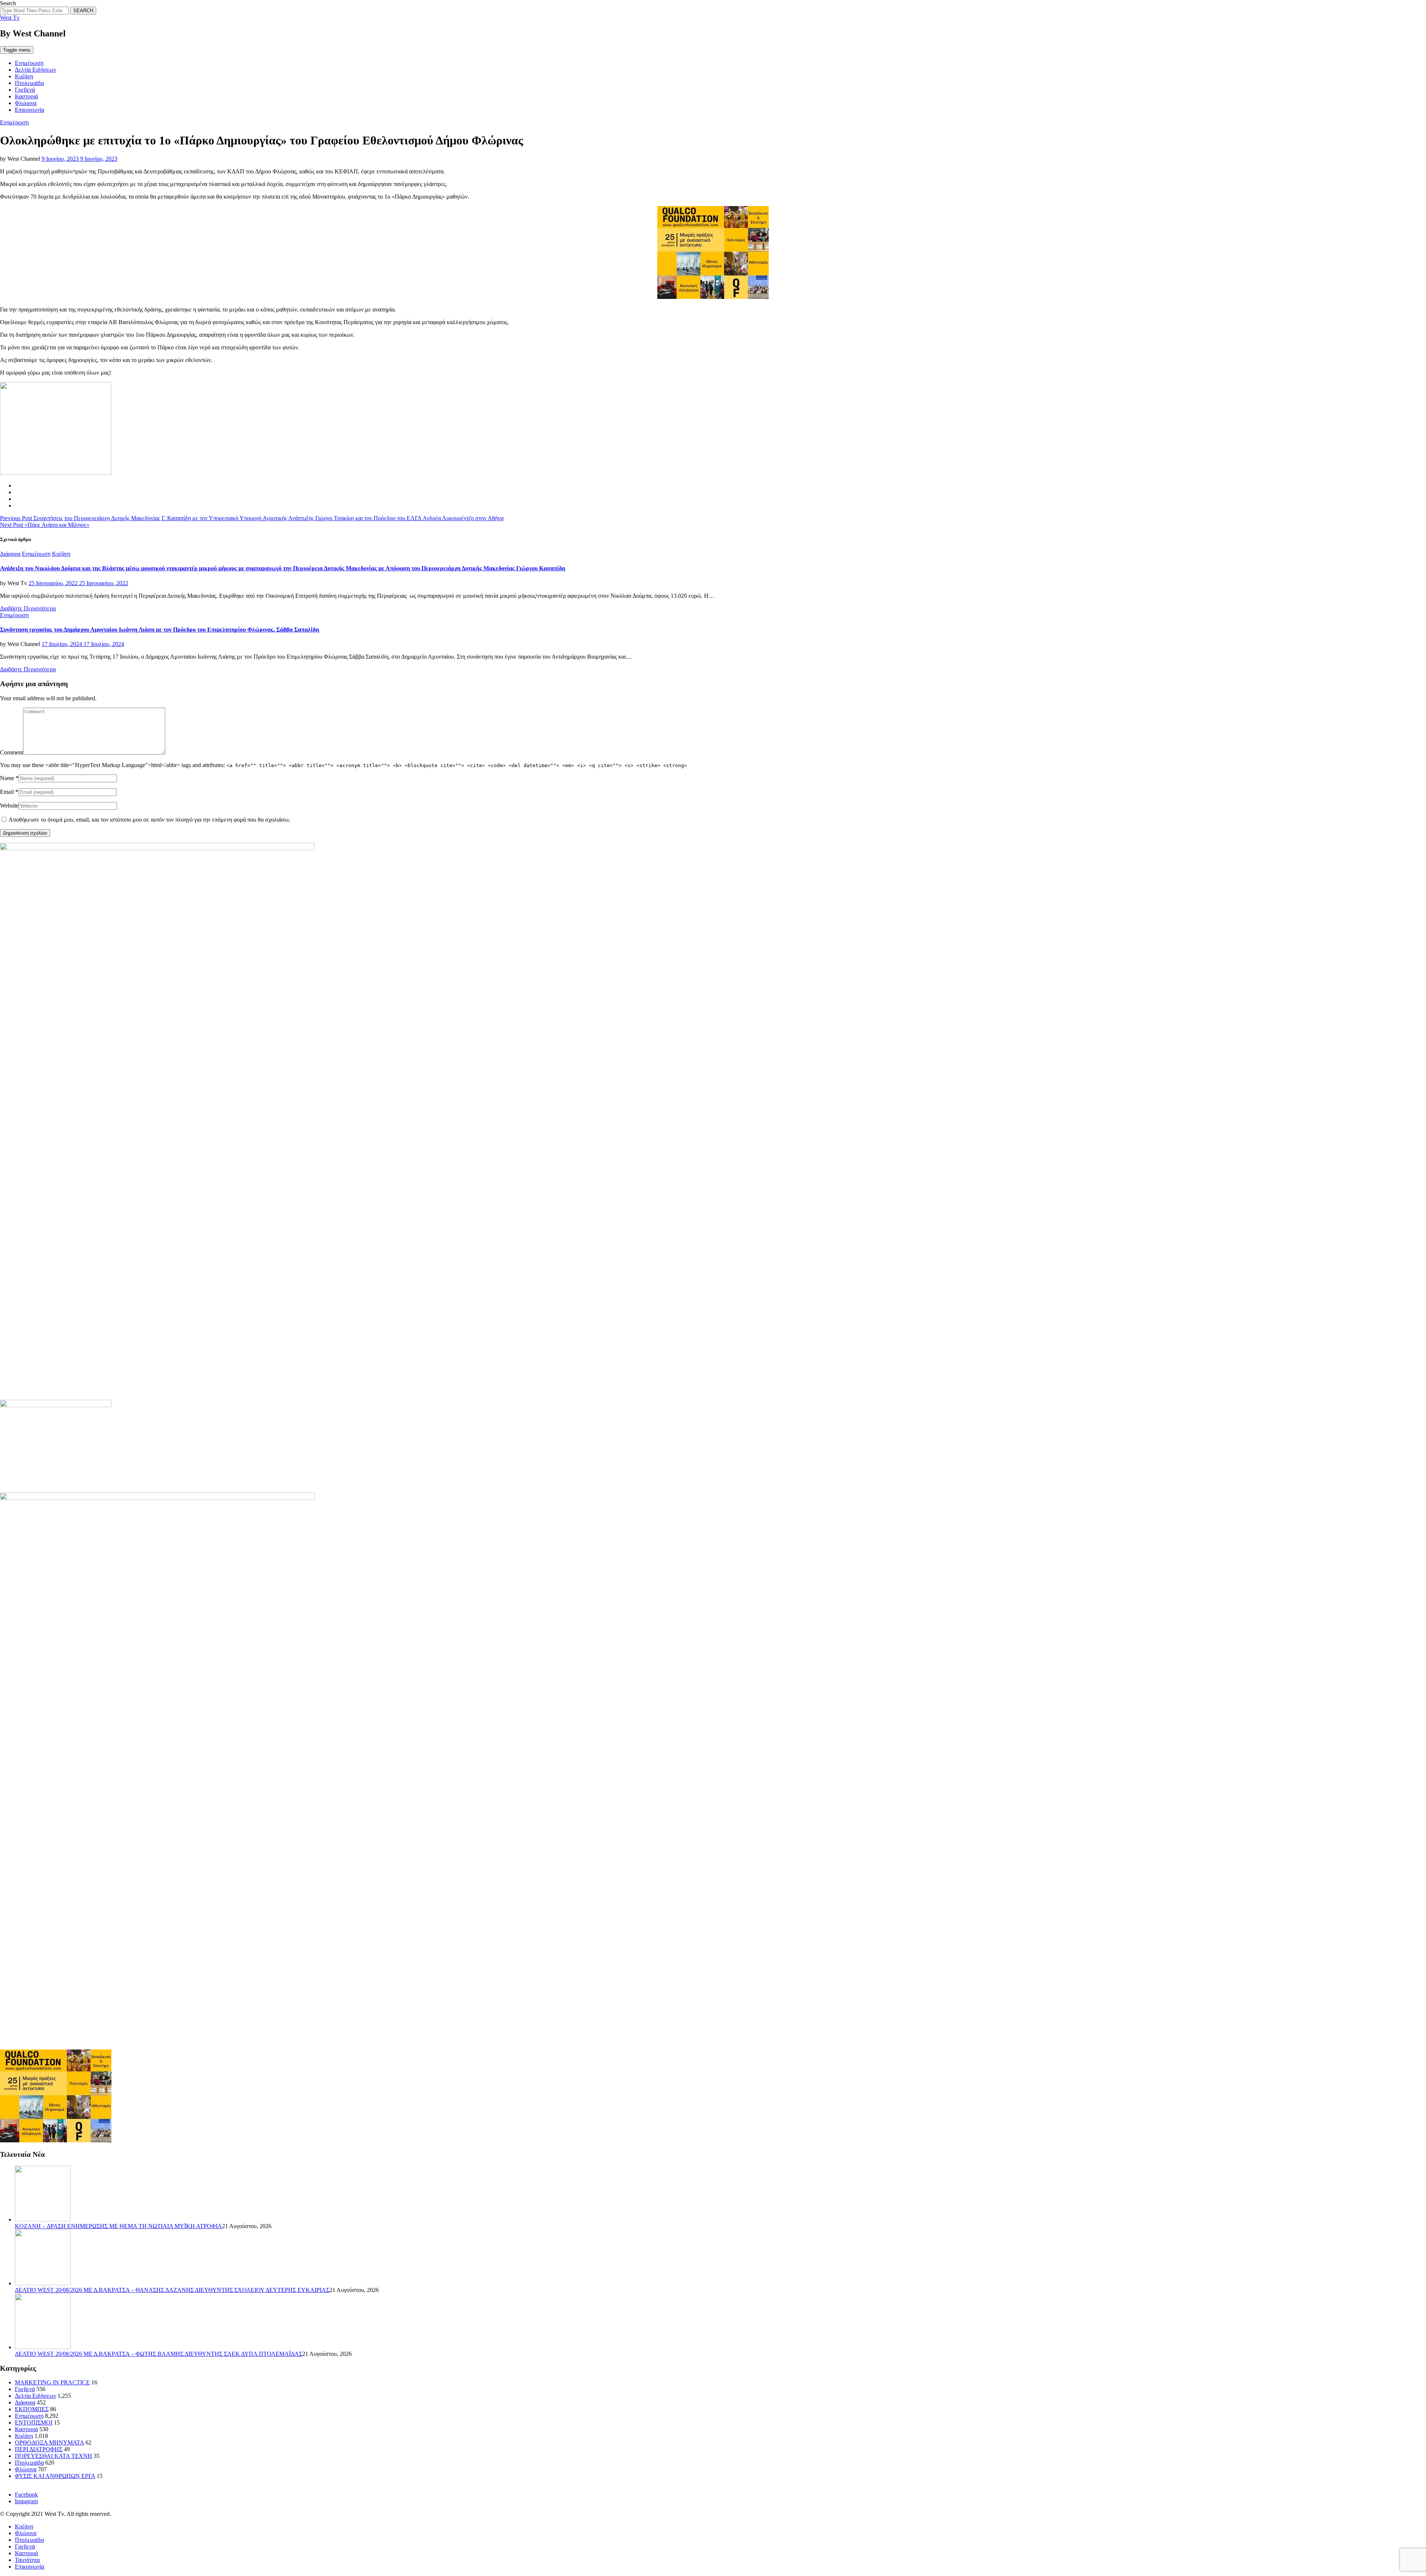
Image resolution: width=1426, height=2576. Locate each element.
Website (9, 806)
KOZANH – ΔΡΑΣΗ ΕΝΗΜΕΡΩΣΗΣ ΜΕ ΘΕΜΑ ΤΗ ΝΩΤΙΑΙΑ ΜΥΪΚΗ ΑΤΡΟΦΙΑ (118, 2226)
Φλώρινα (26, 103)
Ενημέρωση (29, 63)
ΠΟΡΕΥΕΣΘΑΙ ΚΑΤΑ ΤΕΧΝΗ (53, 2456)
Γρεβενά (25, 90)
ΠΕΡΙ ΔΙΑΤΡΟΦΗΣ (39, 2449)
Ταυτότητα (27, 2560)
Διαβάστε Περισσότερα (28, 608)
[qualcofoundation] (713, 297)
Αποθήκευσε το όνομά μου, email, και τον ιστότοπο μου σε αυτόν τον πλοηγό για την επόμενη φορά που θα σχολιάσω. (149, 820)
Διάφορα (10, 554)
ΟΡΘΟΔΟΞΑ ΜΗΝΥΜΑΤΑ (49, 2443)
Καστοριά (26, 96)
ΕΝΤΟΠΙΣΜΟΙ (34, 2422)
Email (7, 792)
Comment (12, 752)
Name (7, 778)
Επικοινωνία (30, 110)
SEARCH (83, 11)
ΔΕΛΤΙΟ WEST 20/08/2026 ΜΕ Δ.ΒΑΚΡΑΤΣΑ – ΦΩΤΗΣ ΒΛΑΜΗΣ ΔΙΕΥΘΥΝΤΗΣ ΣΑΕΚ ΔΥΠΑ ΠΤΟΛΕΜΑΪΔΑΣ (159, 2354)
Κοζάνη (24, 76)
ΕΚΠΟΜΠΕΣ (32, 2409)
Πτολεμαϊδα (29, 83)
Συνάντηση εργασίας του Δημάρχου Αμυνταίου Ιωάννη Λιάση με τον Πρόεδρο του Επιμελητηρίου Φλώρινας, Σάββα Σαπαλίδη (159, 630)
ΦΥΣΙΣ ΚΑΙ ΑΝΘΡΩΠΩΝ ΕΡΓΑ (55, 2476)
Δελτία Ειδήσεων (35, 70)
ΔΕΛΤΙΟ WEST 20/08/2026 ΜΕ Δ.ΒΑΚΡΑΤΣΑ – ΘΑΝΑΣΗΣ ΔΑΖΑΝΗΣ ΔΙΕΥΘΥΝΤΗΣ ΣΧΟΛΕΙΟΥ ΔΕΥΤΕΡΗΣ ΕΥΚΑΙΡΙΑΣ (172, 2290)
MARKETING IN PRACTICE (52, 2382)
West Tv (10, 18)
